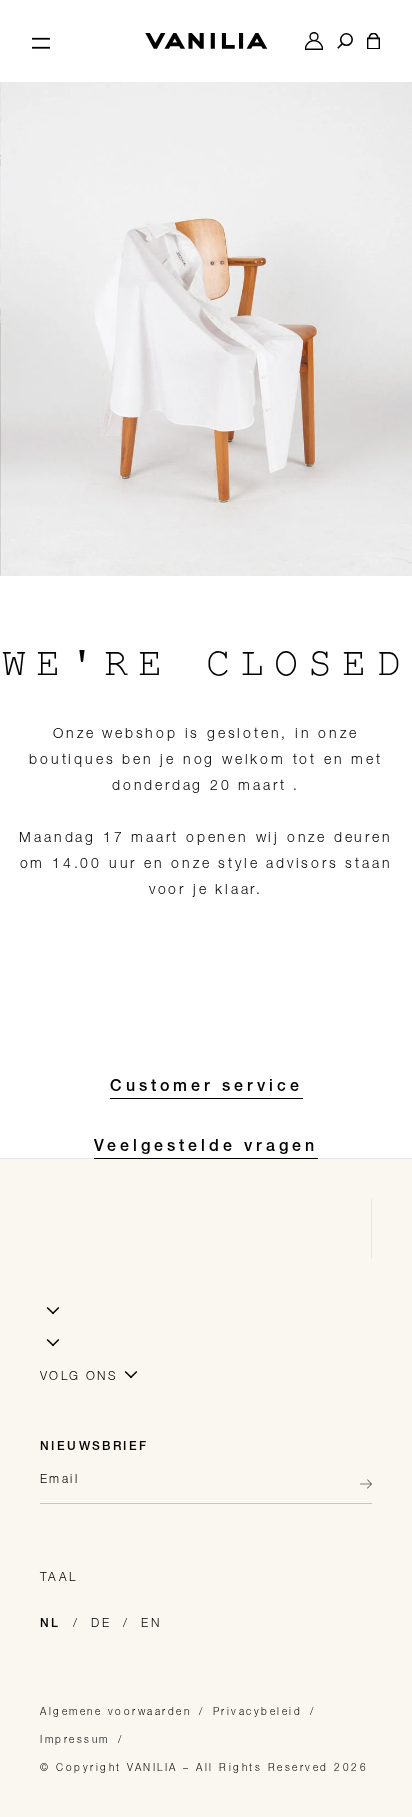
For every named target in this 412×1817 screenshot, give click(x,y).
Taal (59, 1576)
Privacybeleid (258, 1711)
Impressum (75, 1739)
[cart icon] (373, 41)
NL (50, 1624)
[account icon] (314, 41)
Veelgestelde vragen (206, 1148)
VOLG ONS (79, 1375)
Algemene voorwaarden (115, 1711)
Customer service (206, 1088)
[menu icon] (41, 41)
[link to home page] (206, 41)
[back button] (360, 1484)
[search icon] (345, 41)
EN (151, 1622)
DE (101, 1622)
